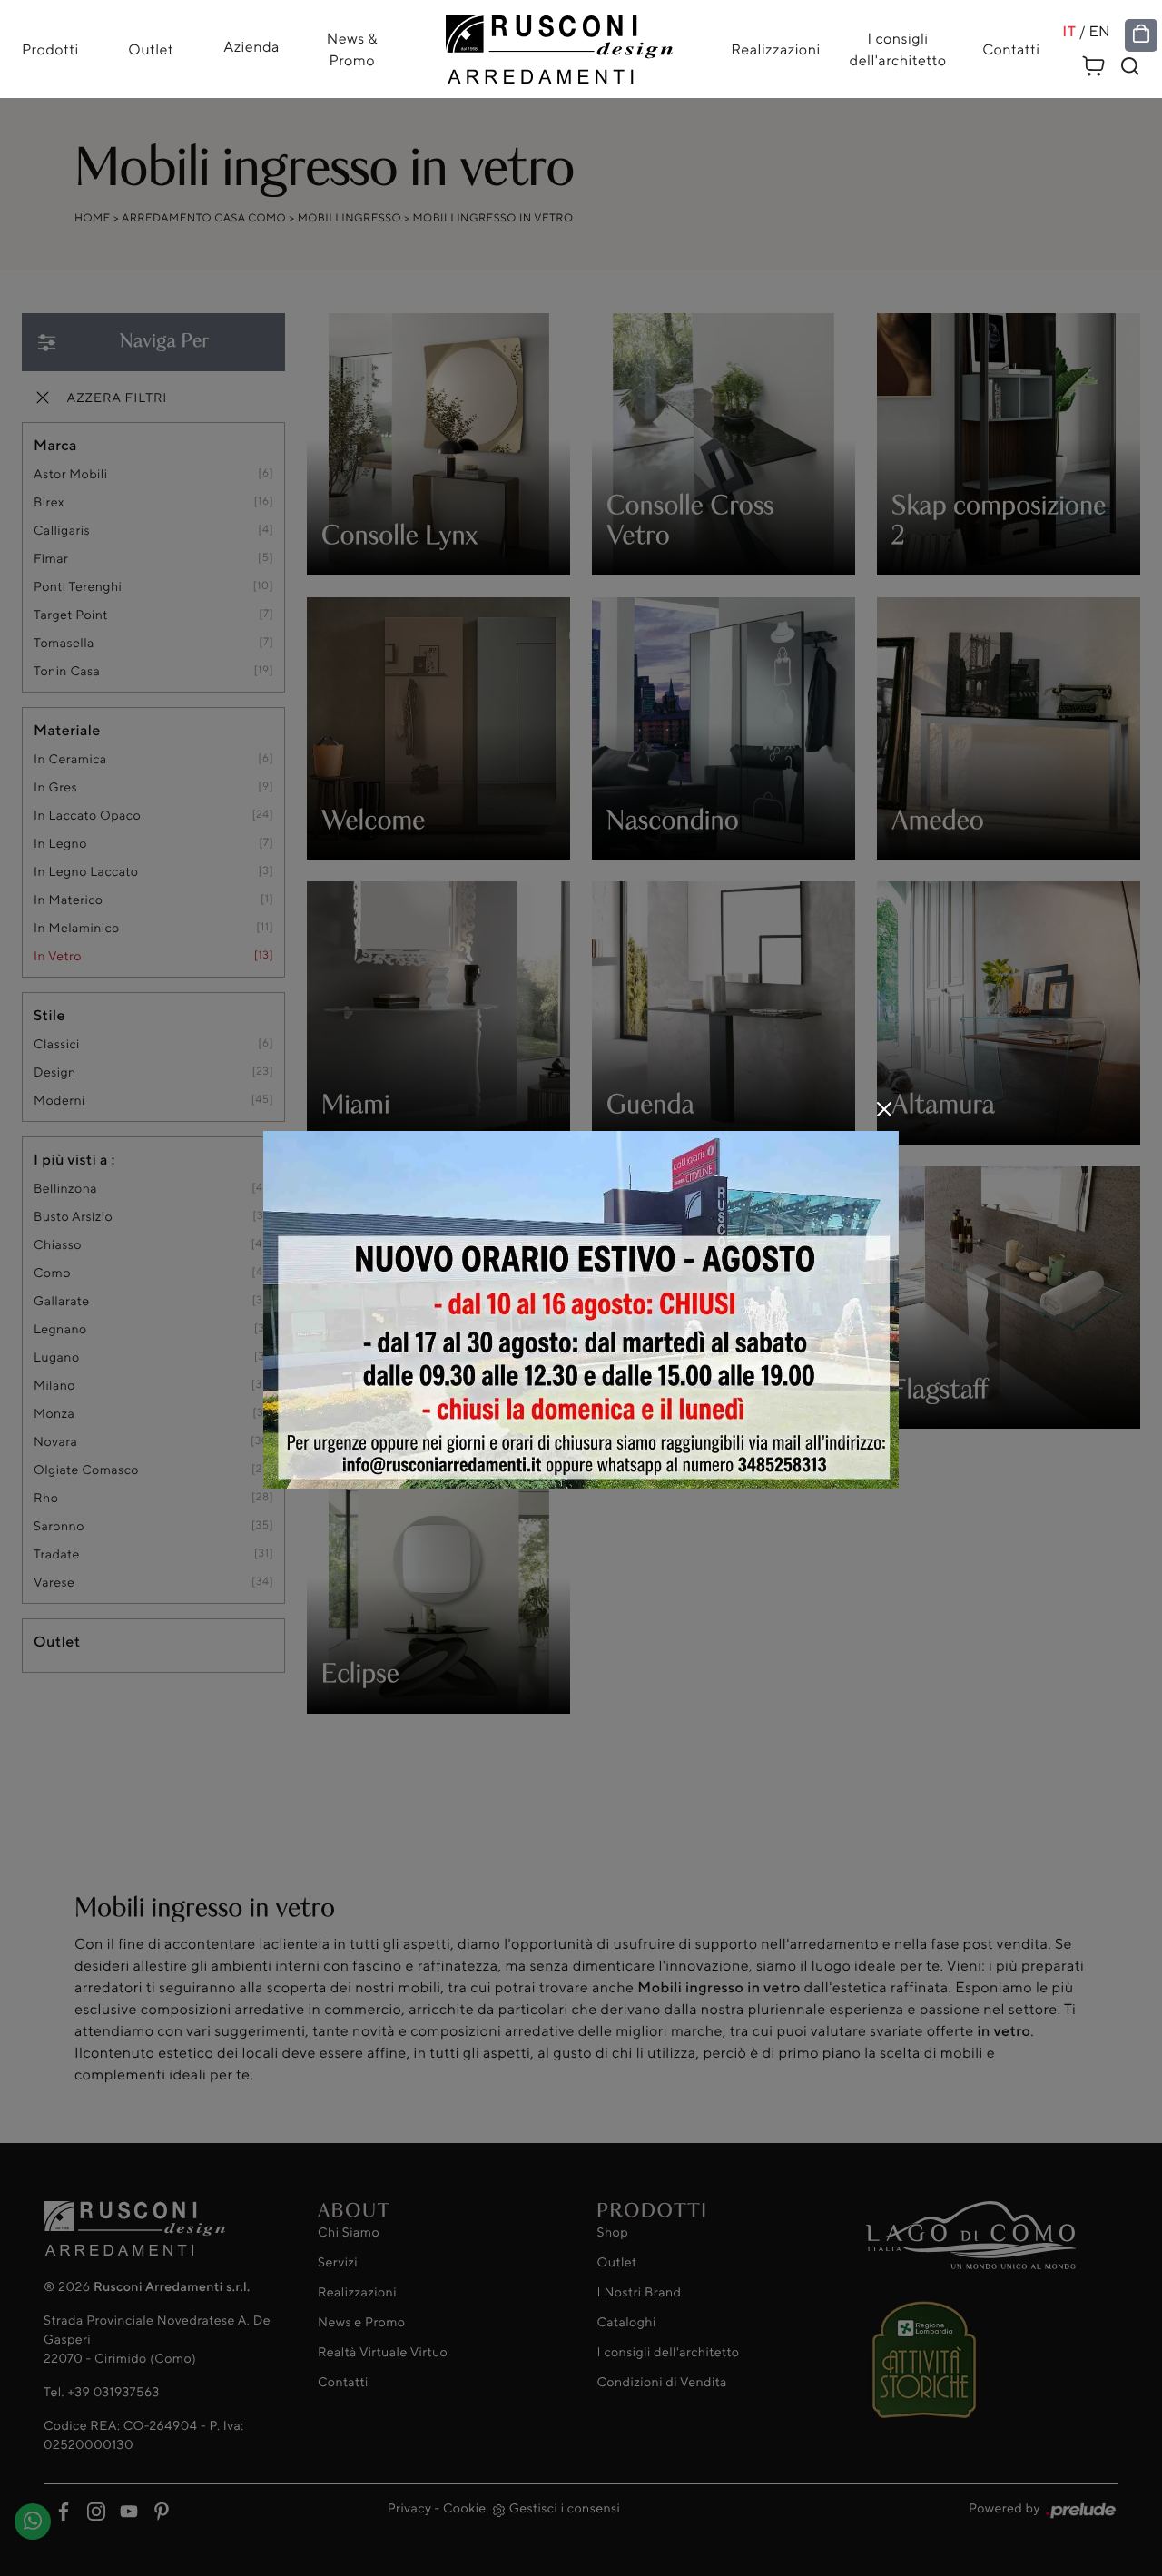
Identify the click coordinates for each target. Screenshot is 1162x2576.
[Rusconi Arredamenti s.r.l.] (559, 44)
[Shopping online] (1141, 34)
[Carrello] (1094, 63)
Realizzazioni (775, 49)
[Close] (884, 1109)
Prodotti (50, 49)
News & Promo (352, 49)
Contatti (1011, 49)
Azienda (251, 46)
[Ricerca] (1130, 66)
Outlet (151, 49)
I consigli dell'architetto (898, 49)
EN (1099, 31)
